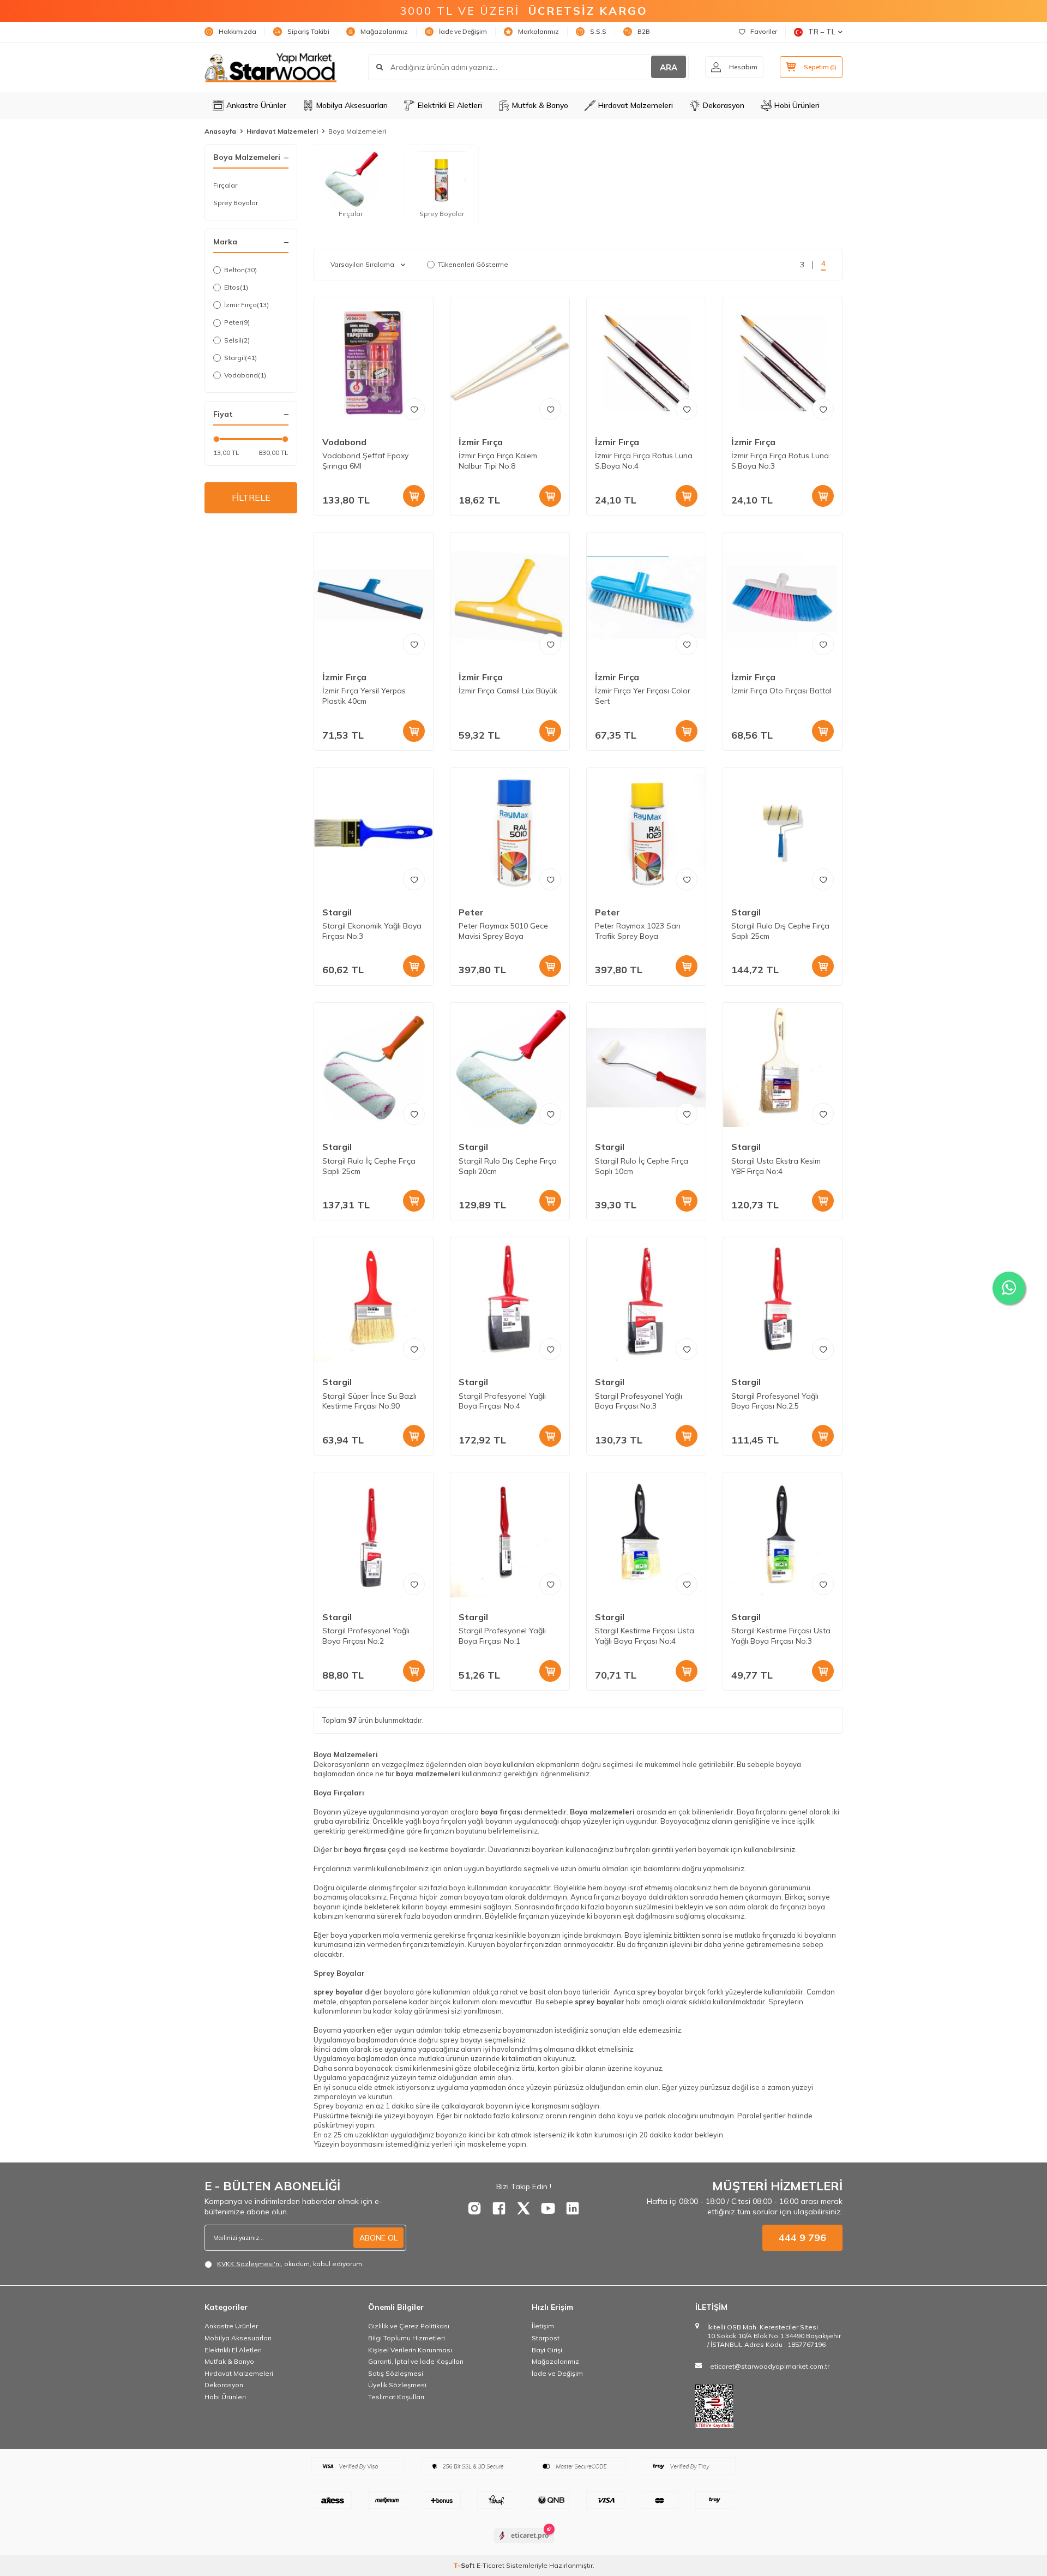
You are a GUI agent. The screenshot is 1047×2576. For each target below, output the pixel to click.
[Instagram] (474, 2208)
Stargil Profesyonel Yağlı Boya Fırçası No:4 (502, 1401)
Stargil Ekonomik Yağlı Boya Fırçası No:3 (372, 931)
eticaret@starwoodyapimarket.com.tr (770, 2366)
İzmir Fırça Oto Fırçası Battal (781, 691)
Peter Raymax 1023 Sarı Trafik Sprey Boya (638, 931)
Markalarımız (538, 31)
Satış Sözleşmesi (396, 2373)
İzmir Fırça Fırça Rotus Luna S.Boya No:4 (644, 461)
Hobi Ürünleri (797, 105)
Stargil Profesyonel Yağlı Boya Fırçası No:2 (366, 1636)
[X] (523, 2208)
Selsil (237, 340)
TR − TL (822, 32)
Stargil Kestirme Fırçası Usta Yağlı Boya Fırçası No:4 (645, 1636)
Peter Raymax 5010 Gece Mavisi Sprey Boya (503, 931)
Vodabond (245, 375)
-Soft (465, 2565)
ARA (669, 67)
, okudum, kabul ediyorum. (290, 2264)
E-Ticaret (491, 2565)
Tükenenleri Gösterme (473, 264)
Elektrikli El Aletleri (450, 105)
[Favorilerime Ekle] (414, 409)
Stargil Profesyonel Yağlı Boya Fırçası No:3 (639, 1401)
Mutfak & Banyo (540, 105)
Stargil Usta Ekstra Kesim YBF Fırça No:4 (776, 1166)
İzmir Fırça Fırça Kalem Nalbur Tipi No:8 (498, 461)
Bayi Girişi (547, 2350)
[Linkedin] (573, 2208)
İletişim (543, 2326)
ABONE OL (378, 2238)
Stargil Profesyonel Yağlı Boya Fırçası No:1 (502, 1636)
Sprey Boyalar (236, 203)
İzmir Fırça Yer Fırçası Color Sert (643, 696)
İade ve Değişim (463, 31)
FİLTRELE (251, 498)
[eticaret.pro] (524, 2545)
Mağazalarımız (384, 31)
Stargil (240, 358)
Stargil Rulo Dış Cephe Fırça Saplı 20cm (508, 1166)
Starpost (546, 2338)
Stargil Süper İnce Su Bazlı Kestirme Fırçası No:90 (369, 1401)
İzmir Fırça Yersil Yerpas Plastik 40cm (364, 696)
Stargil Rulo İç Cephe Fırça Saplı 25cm (369, 1166)
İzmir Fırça (246, 305)
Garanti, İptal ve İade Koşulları (416, 2361)
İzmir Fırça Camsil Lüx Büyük (508, 691)
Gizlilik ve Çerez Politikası (409, 2326)
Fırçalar (225, 185)
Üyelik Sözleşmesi (397, 2385)
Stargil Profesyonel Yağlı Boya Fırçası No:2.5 (775, 1401)
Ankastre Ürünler (256, 105)
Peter (237, 322)
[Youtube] (548, 2208)
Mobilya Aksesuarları (352, 105)
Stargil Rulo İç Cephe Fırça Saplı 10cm (642, 1166)
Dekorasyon (724, 105)
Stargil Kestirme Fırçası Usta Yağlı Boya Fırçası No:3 (781, 1636)
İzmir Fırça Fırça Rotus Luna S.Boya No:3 (780, 461)
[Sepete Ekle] (414, 496)
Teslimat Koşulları (396, 2397)
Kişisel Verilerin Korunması (410, 2350)
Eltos (236, 287)
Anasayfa (220, 131)
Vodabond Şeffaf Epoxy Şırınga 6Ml (365, 461)
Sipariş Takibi (308, 31)
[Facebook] (499, 2208)
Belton (240, 270)
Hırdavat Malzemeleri (636, 105)
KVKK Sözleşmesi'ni (249, 2264)
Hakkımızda (237, 31)
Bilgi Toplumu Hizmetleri (407, 2338)
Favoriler (764, 31)
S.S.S (598, 31)
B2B (644, 31)
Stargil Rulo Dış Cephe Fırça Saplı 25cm (780, 931)
